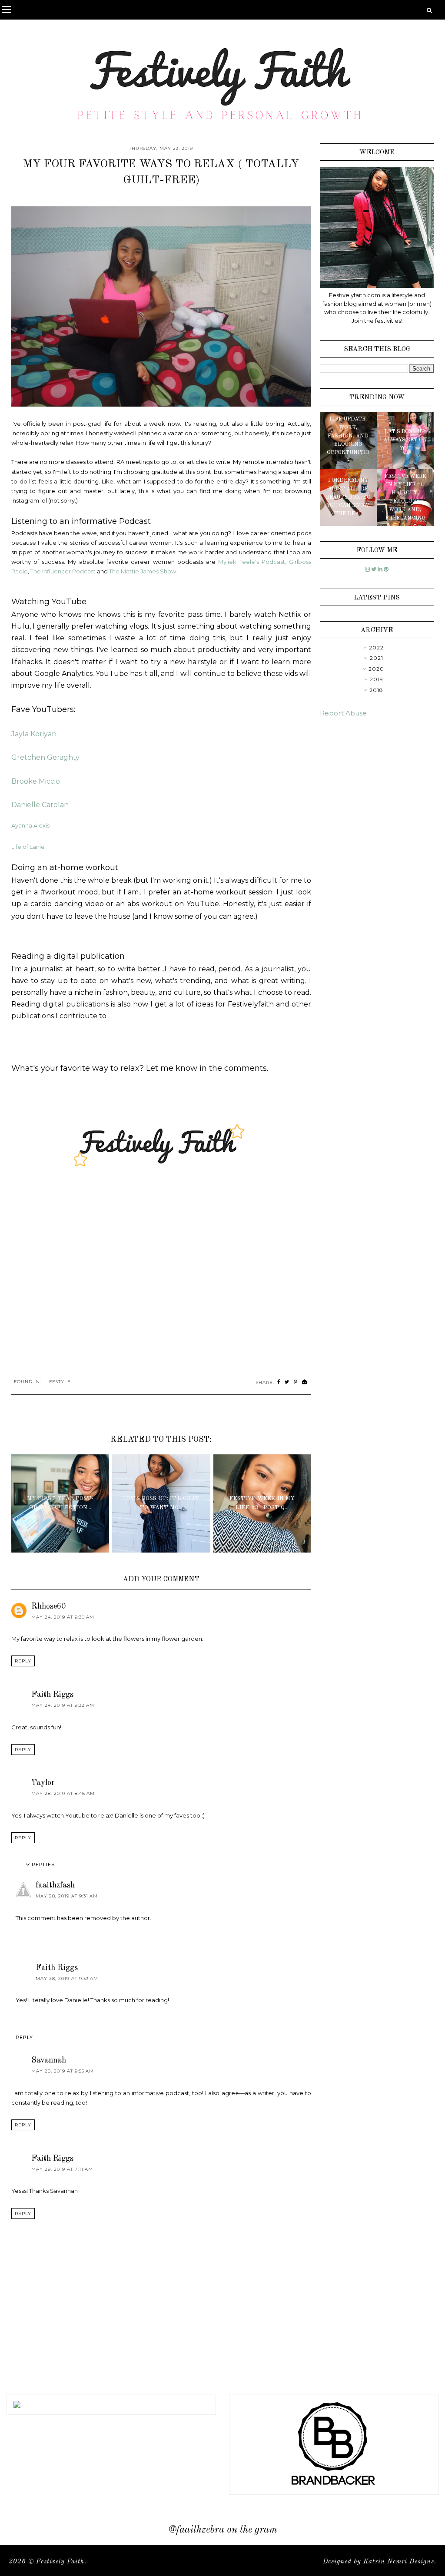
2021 (377, 658)
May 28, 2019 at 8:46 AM (63, 1793)
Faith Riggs (52, 1695)
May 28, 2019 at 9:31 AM (67, 1896)
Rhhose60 (48, 1606)
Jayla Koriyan (34, 734)
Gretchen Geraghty (45, 757)
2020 (376, 669)
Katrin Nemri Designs (399, 2562)
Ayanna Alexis (30, 825)
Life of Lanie (29, 847)
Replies (43, 1865)
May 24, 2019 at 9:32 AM (63, 1705)
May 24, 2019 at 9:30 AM (63, 1617)
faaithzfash (55, 1885)
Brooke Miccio (36, 781)
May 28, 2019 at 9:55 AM (63, 2071)
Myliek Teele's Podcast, (252, 562)
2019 (377, 679)
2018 (376, 690)
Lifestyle (58, 1382)
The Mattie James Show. (144, 571)
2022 (376, 647)
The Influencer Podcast (63, 571)
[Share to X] (287, 1382)
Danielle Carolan (40, 805)
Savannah (49, 2060)
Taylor (43, 1783)
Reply (23, 1661)
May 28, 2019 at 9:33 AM (67, 1978)
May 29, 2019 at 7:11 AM (62, 2169)
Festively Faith (60, 2562)
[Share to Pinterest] (296, 1382)
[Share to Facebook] (279, 1382)
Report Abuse (343, 713)
